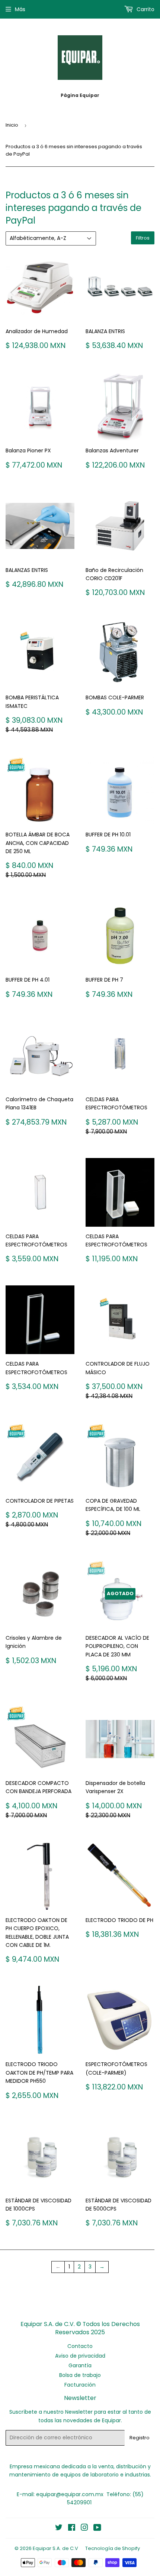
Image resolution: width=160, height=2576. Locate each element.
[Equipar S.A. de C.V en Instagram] (84, 2528)
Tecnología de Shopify (113, 2548)
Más (20, 9)
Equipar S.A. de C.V (55, 2548)
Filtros (143, 238)
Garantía (80, 2365)
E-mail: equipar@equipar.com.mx (61, 2494)
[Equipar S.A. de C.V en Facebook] (72, 2528)
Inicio (12, 125)
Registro (140, 2438)
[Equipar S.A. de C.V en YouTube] (97, 2528)
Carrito (145, 9)
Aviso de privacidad (80, 2356)
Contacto (80, 2346)
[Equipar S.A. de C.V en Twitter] (59, 2528)
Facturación (80, 2385)
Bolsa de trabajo (80, 2375)
